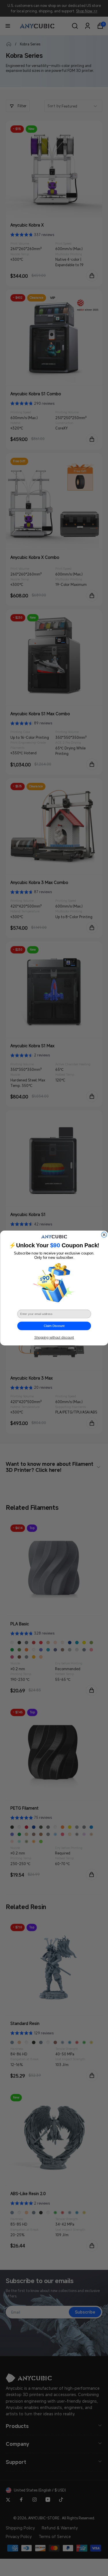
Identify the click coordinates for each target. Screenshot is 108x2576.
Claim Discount (54, 1326)
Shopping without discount (54, 1337)
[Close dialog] (104, 1235)
